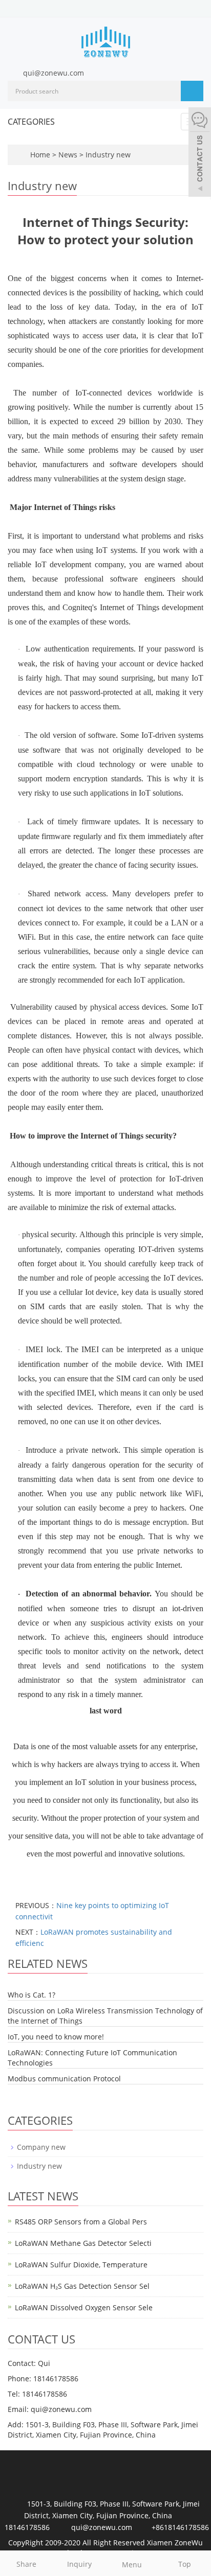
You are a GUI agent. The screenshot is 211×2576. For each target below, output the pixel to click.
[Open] (200, 153)
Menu (132, 2565)
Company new (41, 2147)
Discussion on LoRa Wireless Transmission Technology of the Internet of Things (105, 2016)
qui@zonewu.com (54, 73)
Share (26, 2564)
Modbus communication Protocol (64, 2079)
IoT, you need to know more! (56, 2037)
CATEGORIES (31, 122)
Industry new (107, 155)
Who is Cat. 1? (31, 1995)
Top (185, 2564)
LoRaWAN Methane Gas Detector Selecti (83, 2243)
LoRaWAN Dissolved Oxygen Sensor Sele (84, 2307)
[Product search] (192, 91)
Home (40, 155)
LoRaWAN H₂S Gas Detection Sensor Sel (82, 2286)
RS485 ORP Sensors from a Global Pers (81, 2222)
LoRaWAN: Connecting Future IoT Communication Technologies (92, 2058)
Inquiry (79, 2564)
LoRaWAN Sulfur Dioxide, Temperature (81, 2265)
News (69, 155)
